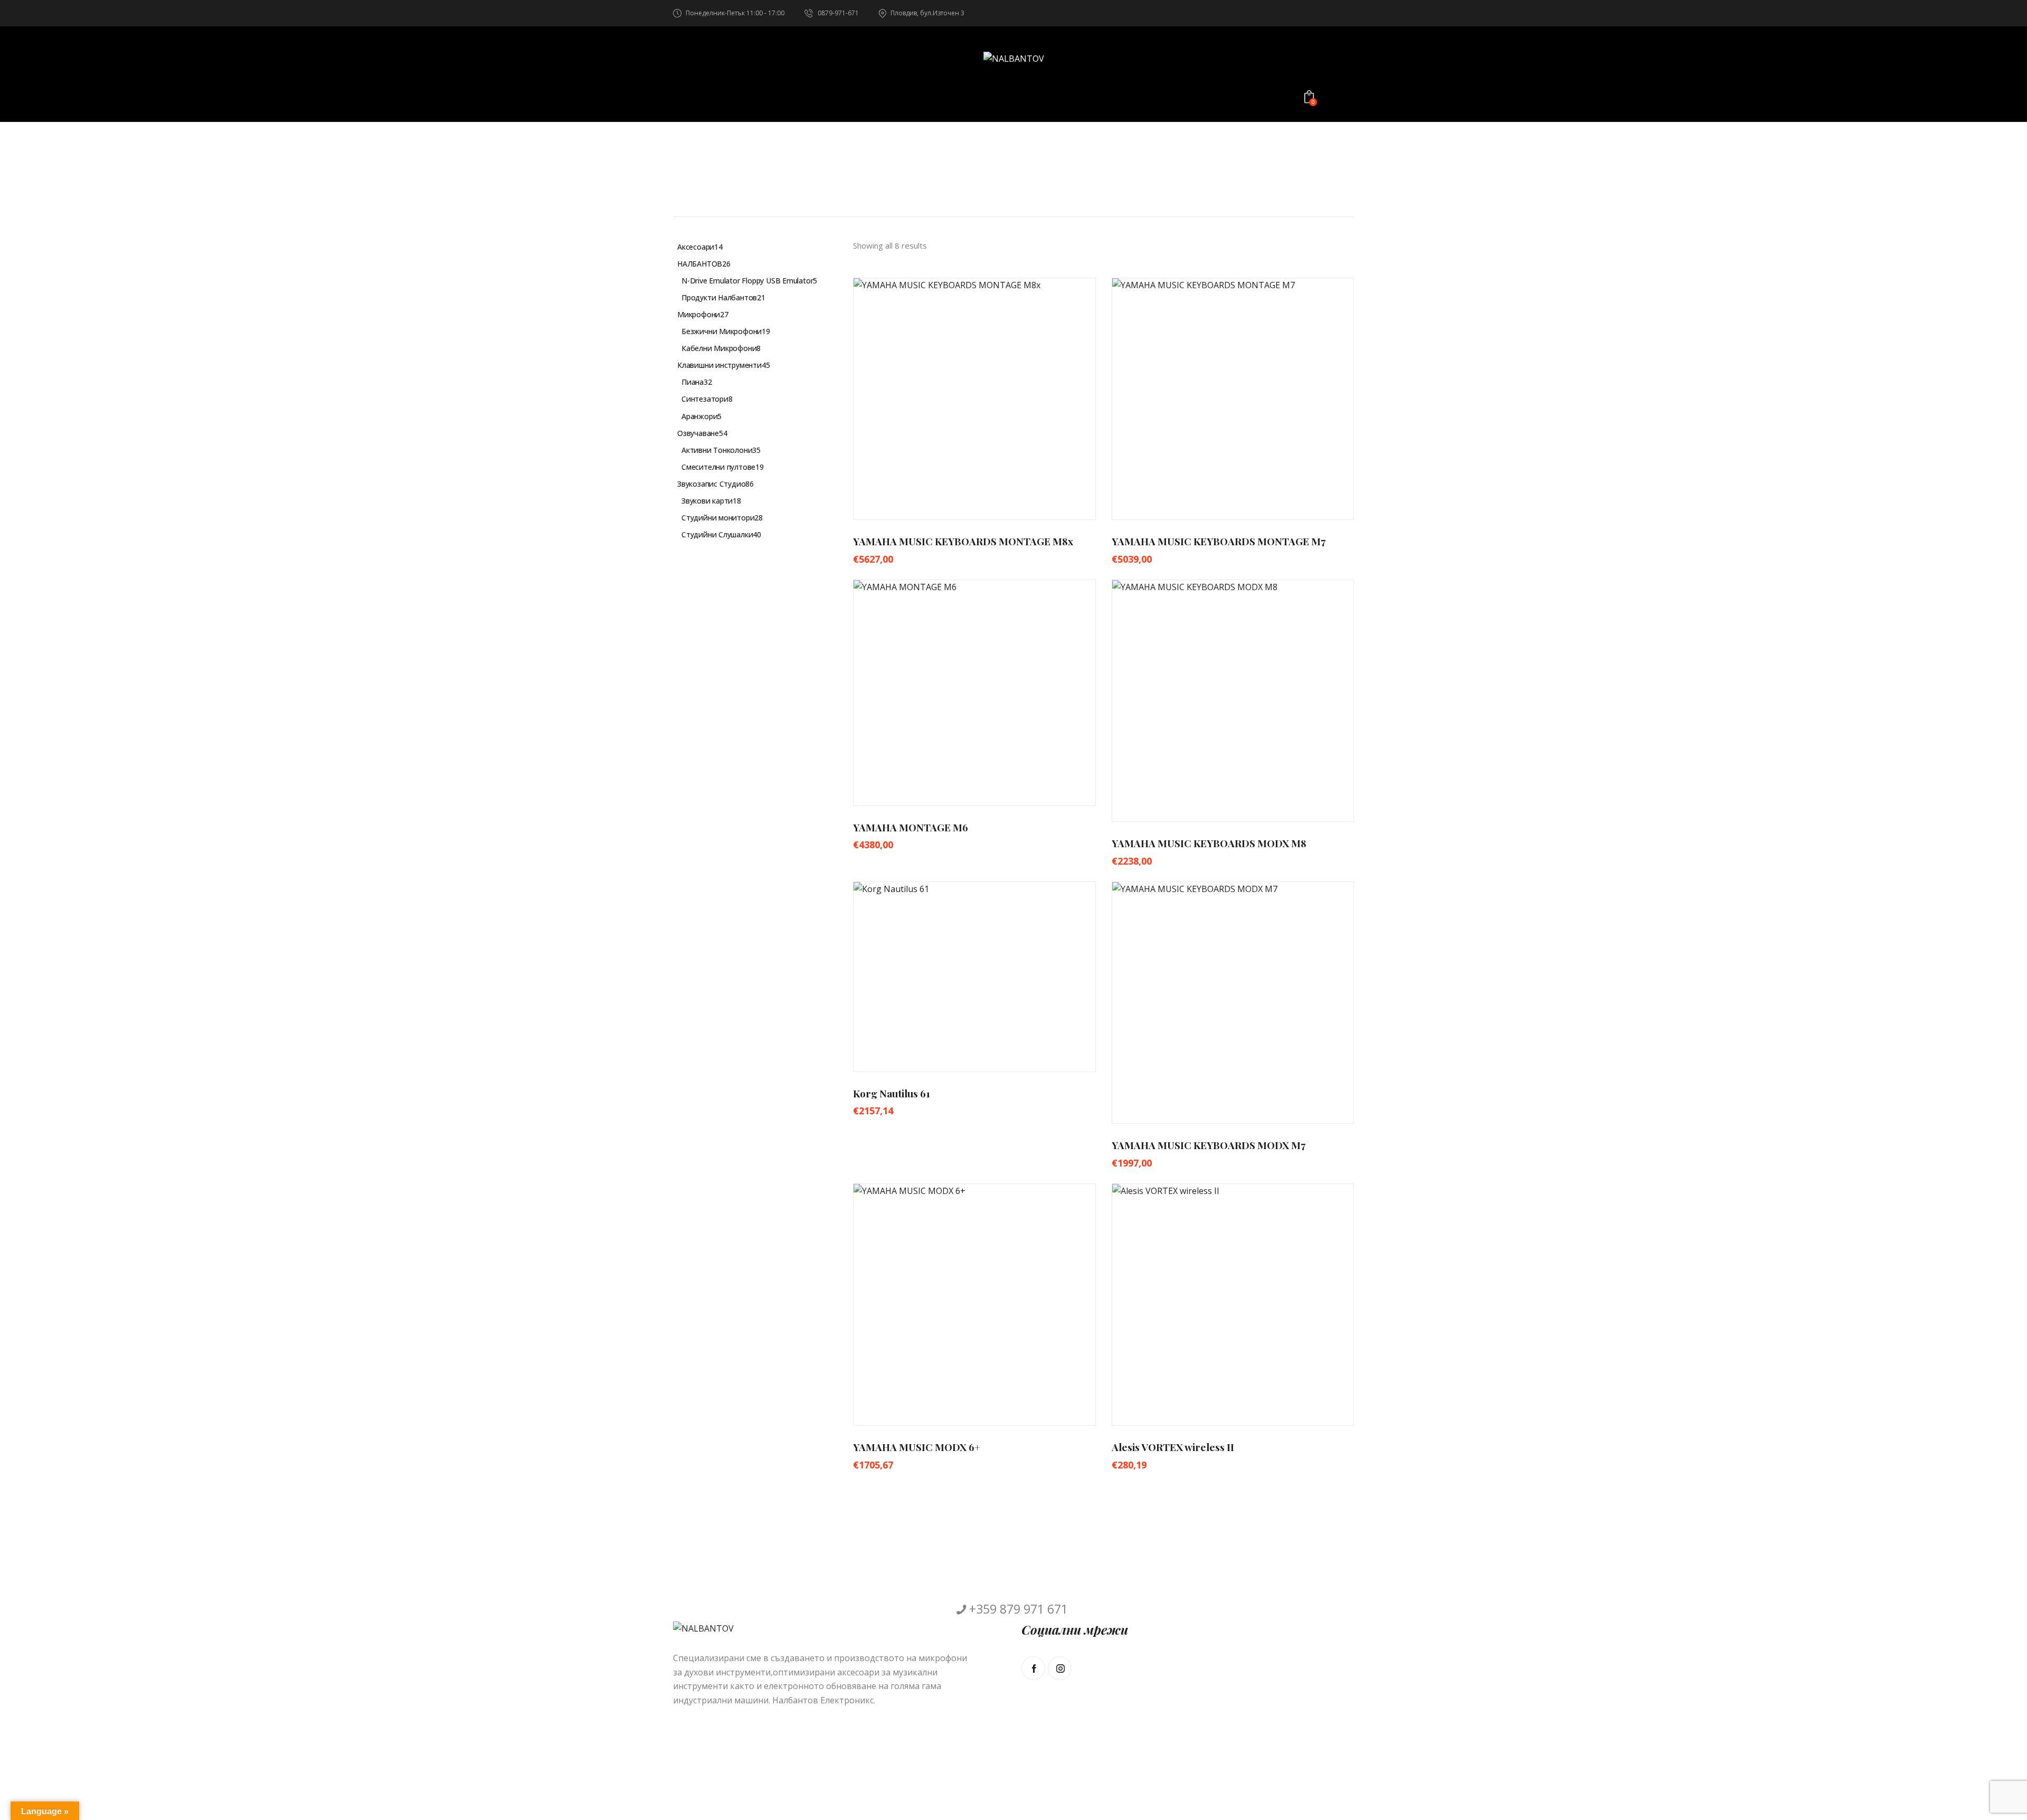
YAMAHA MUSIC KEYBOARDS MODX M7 (1209, 1145)
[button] (945, 399)
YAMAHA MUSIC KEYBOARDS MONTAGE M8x (963, 541)
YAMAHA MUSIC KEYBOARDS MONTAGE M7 (1219, 541)
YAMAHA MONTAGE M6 (911, 827)
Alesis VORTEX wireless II (1173, 1447)
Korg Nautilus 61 (892, 1093)
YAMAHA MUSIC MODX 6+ (917, 1447)
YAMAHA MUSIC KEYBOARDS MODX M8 (1209, 843)
